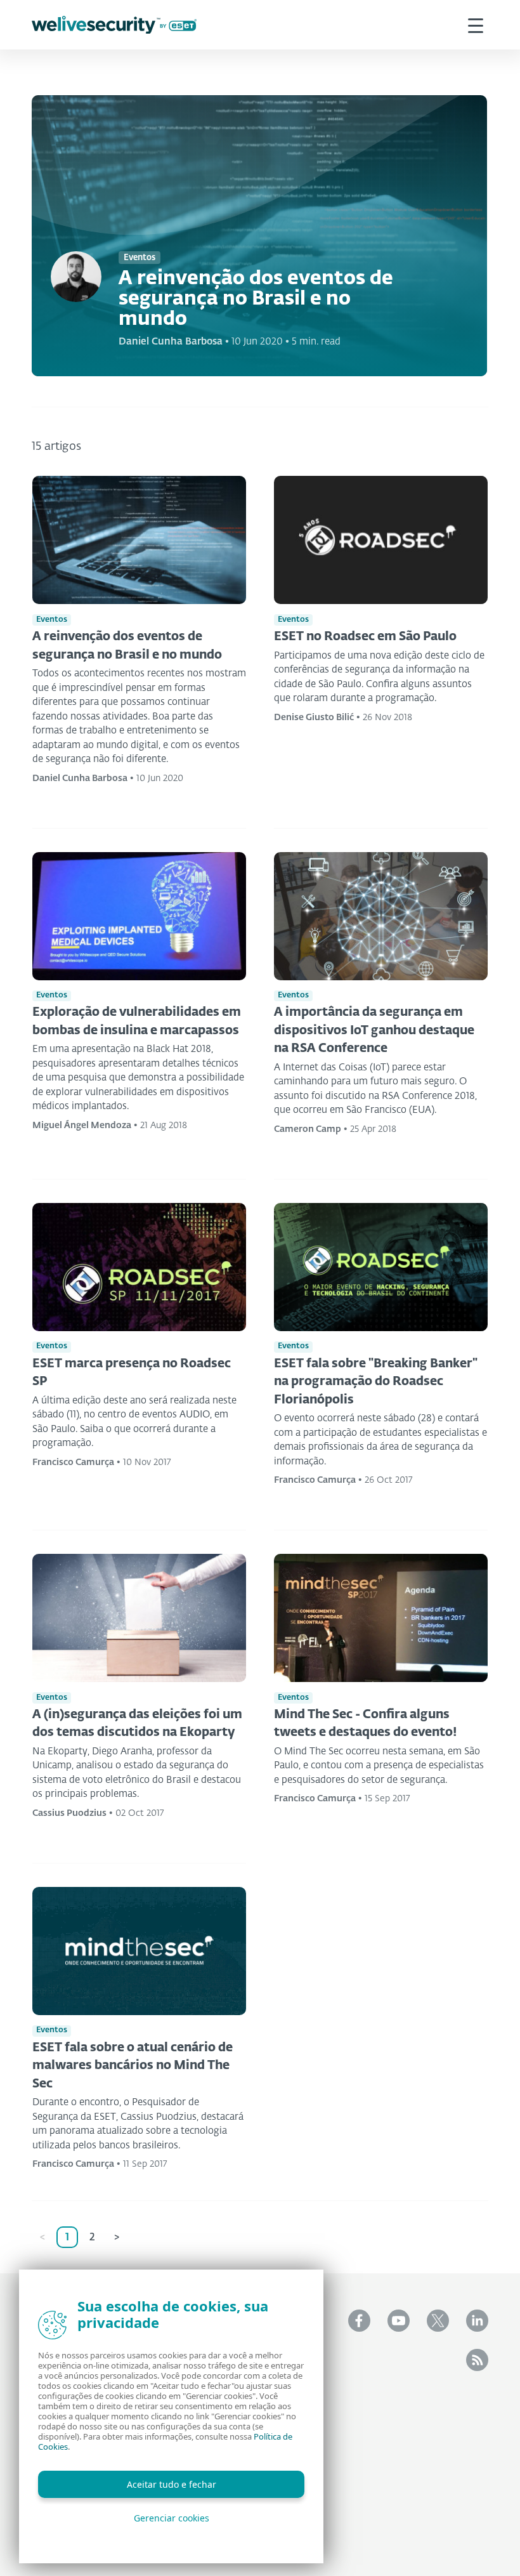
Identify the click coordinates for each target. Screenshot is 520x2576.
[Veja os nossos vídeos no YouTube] (399, 2321)
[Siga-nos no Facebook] (359, 2321)
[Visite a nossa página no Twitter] (438, 2321)
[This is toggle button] (476, 25)
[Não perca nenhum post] (477, 2360)
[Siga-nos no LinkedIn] (477, 2321)
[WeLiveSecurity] (114, 25)
